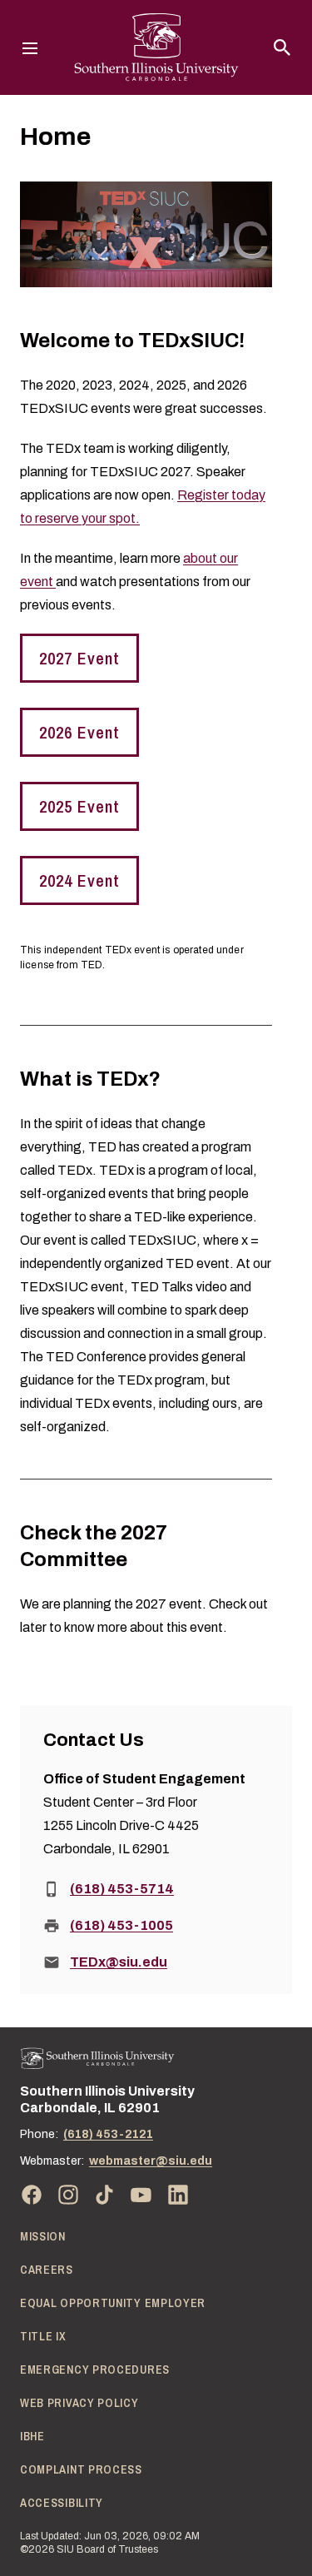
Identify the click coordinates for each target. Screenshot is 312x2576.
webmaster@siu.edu (151, 2161)
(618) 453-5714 (122, 1889)
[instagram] (68, 2195)
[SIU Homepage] (156, 47)
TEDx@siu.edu (119, 1962)
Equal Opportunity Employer (113, 2303)
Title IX (43, 2336)
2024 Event (79, 880)
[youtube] (141, 2195)
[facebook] (32, 2195)
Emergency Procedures (95, 2370)
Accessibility (62, 2503)
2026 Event (79, 732)
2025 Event (79, 806)
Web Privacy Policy (79, 2403)
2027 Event (79, 658)
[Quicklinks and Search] (282, 47)
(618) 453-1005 (121, 1925)
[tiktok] (105, 2195)
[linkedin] (178, 2195)
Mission (43, 2236)
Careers (47, 2270)
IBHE (32, 2436)
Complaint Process (81, 2469)
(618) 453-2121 (108, 2134)
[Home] (97, 2059)
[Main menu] (30, 47)
